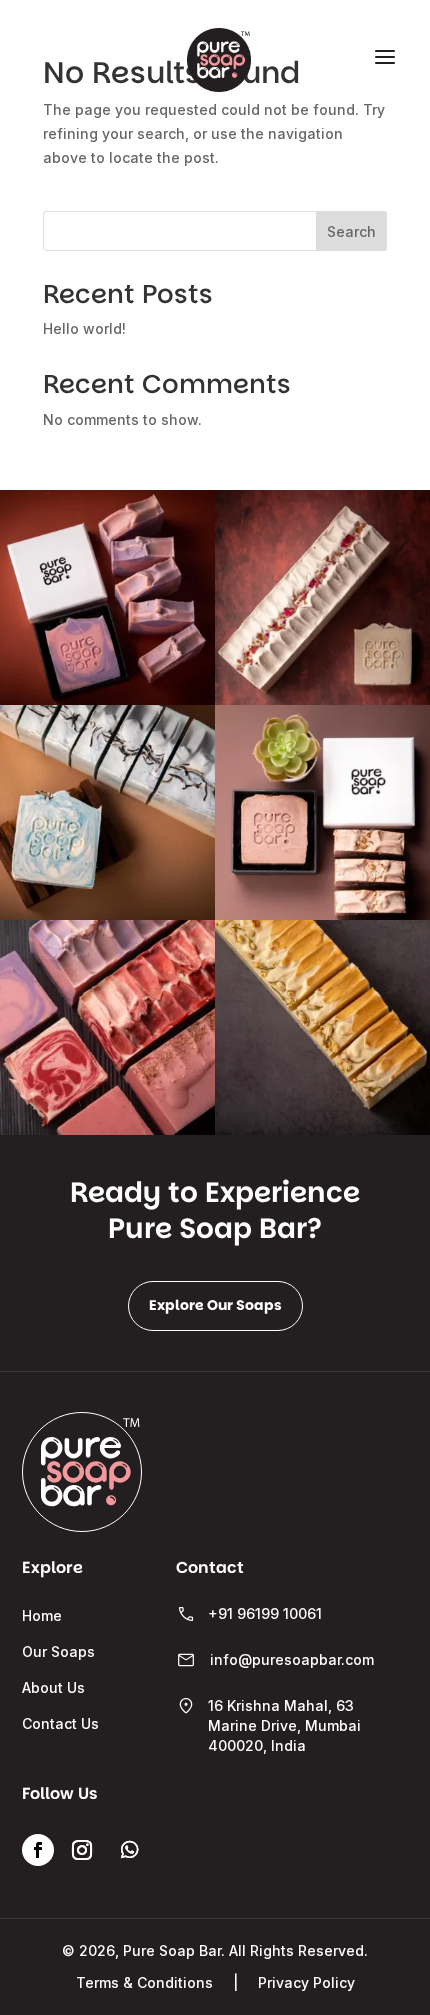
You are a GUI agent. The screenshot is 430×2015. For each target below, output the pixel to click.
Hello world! (84, 328)
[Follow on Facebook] (38, 1850)
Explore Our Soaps (215, 1305)
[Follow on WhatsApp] (130, 1850)
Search (351, 231)
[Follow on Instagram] (82, 1850)
